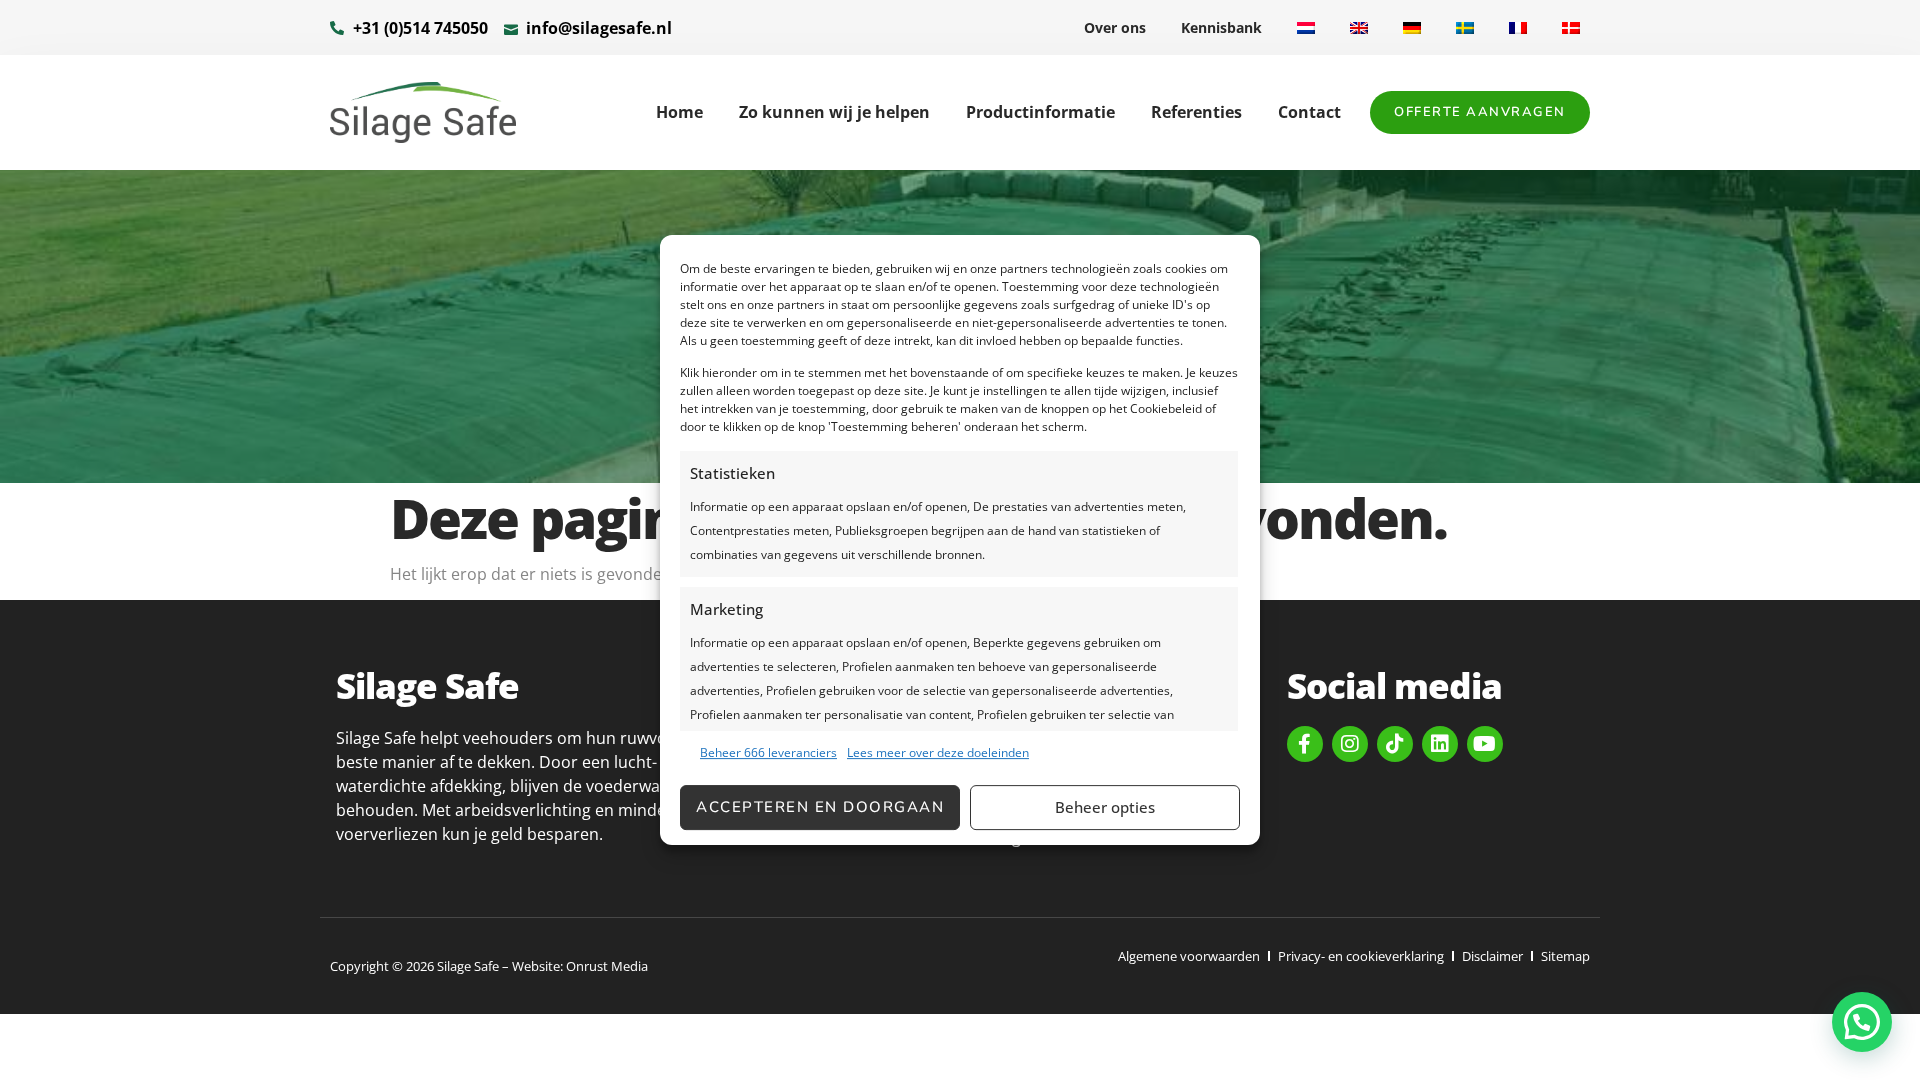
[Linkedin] (1440, 744)
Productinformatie (1040, 112)
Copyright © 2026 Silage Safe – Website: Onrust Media (489, 966)
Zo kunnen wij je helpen (834, 112)
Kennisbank (1221, 27)
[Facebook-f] (1305, 744)
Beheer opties (1105, 807)
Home (679, 112)
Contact (1309, 112)
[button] (1862, 1022)
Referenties (1196, 112)
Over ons (1115, 27)
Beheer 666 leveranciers (768, 752)
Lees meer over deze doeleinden (938, 752)
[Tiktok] (1395, 744)
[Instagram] (1350, 744)
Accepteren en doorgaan (820, 807)
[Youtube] (1485, 744)
